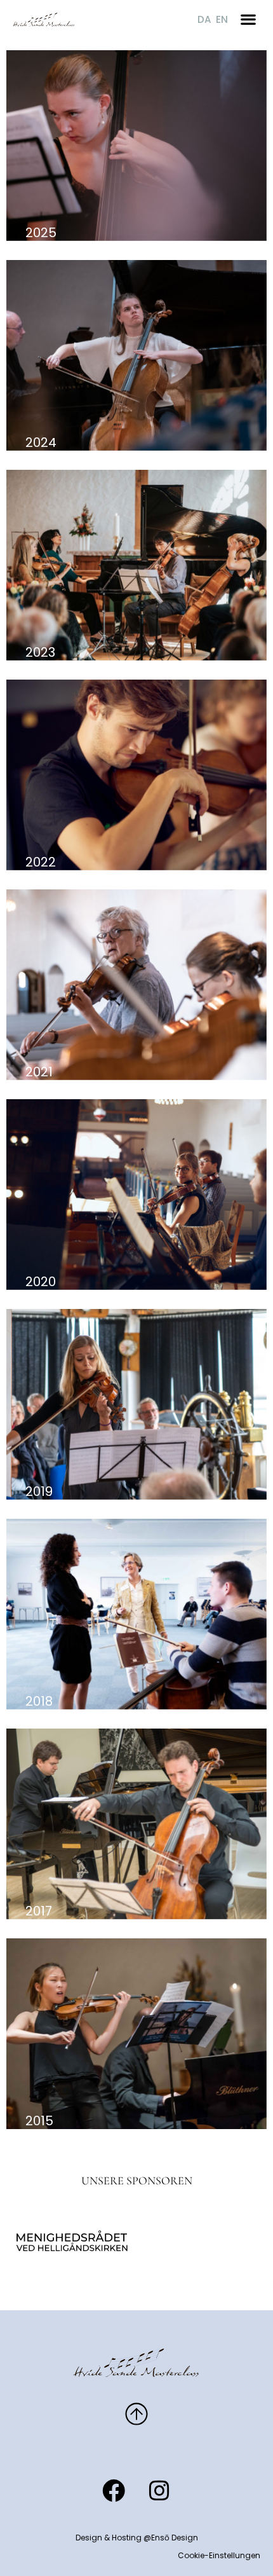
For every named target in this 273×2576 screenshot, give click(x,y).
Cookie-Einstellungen (219, 2555)
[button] (248, 19)
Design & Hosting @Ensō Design (137, 2538)
